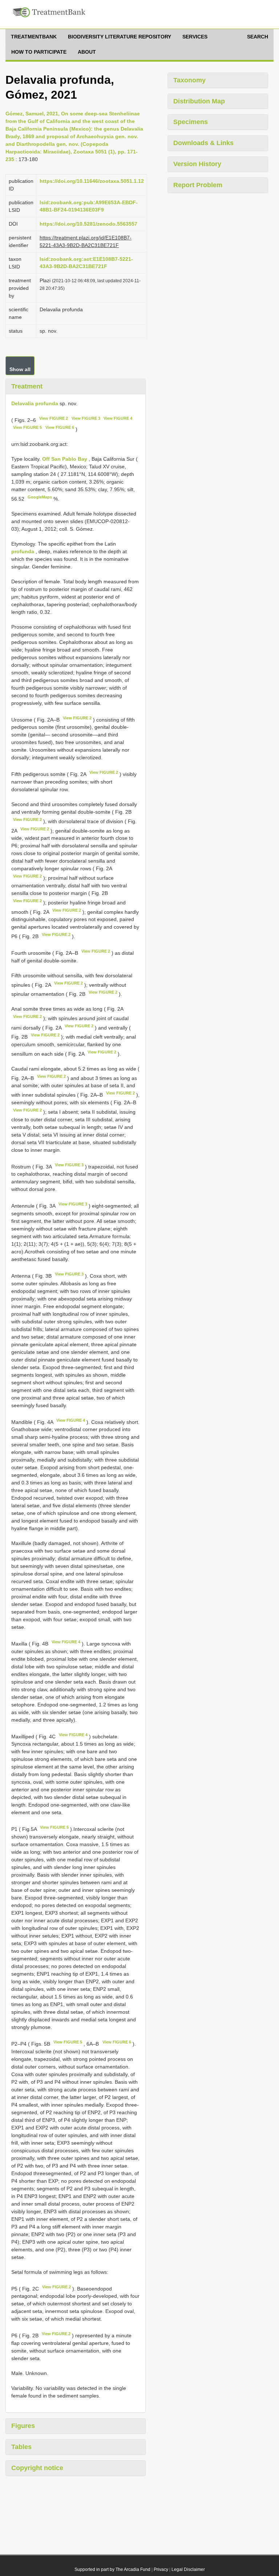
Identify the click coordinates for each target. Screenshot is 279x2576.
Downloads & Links (203, 143)
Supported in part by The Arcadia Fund (112, 2569)
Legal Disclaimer (188, 2569)
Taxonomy (189, 80)
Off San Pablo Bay (65, 459)
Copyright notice (37, 2468)
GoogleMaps (40, 497)
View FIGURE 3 (86, 418)
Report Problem (198, 185)
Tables (21, 2447)
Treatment (27, 386)
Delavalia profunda (35, 403)
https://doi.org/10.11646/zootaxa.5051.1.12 (92, 181)
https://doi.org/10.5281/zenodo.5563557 (88, 224)
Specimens (191, 122)
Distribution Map (199, 101)
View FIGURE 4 (118, 418)
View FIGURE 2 (54, 418)
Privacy (161, 2569)
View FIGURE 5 (27, 427)
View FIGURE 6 (60, 427)
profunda (23, 551)
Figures (23, 2426)
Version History (197, 164)
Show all (20, 369)
